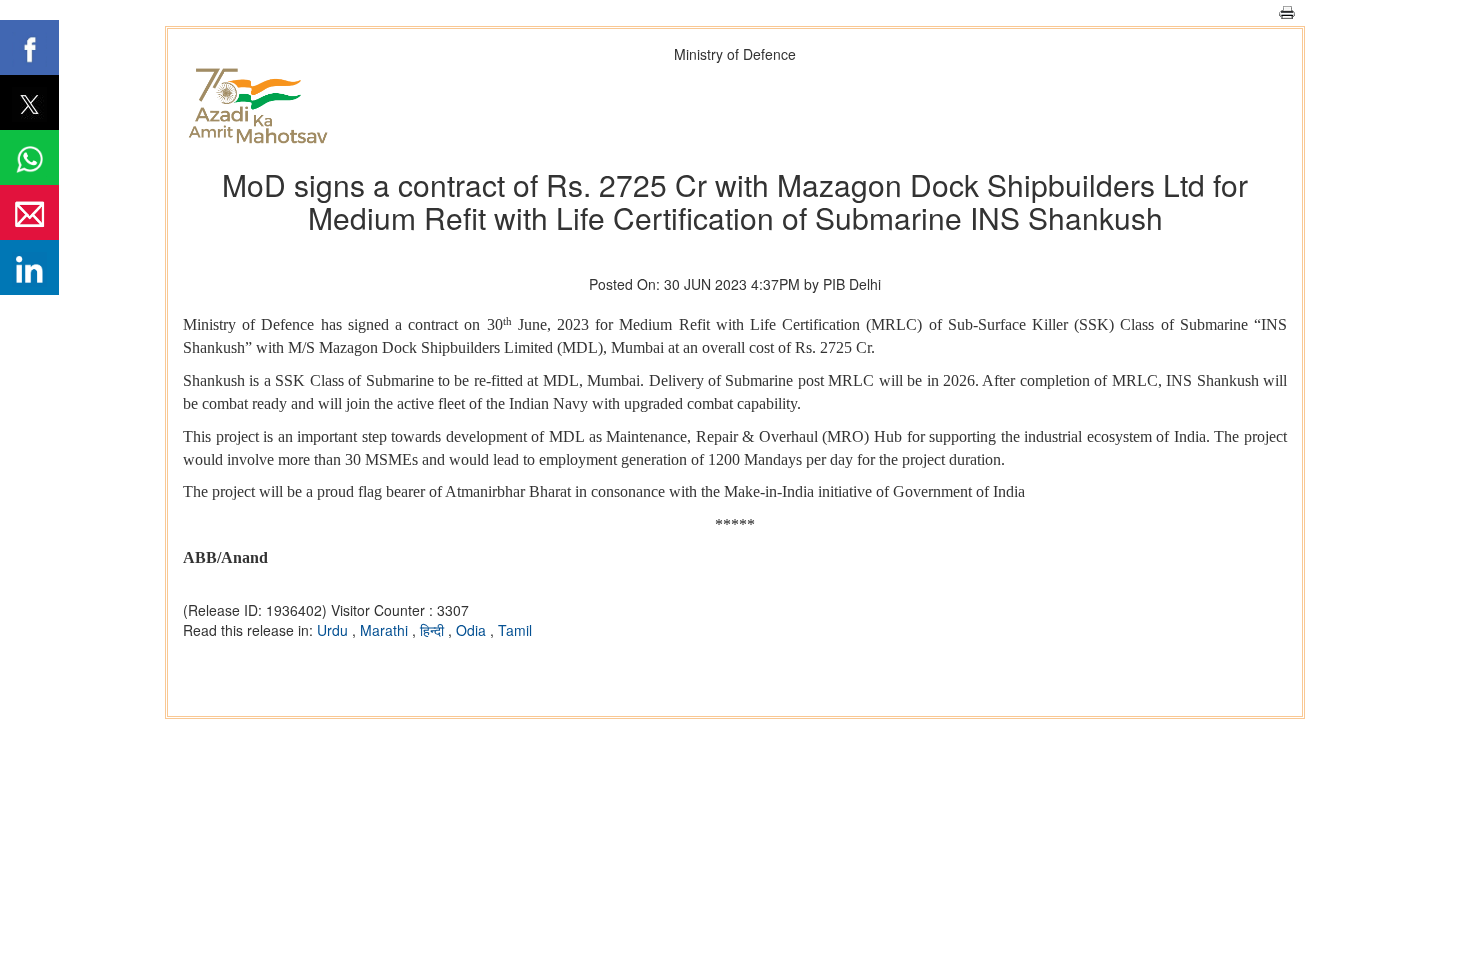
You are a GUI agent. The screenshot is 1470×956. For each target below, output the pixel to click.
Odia (473, 630)
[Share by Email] (29, 212)
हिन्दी (434, 630)
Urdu (334, 630)
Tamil (515, 630)
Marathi (386, 630)
